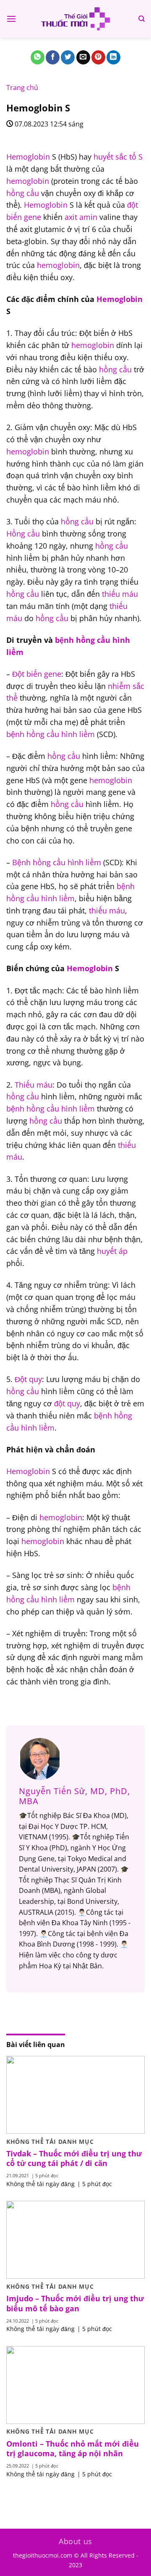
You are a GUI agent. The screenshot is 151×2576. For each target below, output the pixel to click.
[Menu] (11, 19)
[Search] (142, 19)
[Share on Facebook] (53, 57)
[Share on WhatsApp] (38, 57)
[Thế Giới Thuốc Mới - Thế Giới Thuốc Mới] (75, 19)
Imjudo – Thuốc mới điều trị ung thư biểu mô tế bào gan (75, 2303)
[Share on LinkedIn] (113, 57)
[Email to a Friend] (83, 57)
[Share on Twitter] (68, 57)
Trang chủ (22, 88)
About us (75, 2541)
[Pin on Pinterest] (98, 57)
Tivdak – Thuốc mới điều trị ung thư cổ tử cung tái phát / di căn (74, 2158)
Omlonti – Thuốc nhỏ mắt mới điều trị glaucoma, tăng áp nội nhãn (73, 2449)
